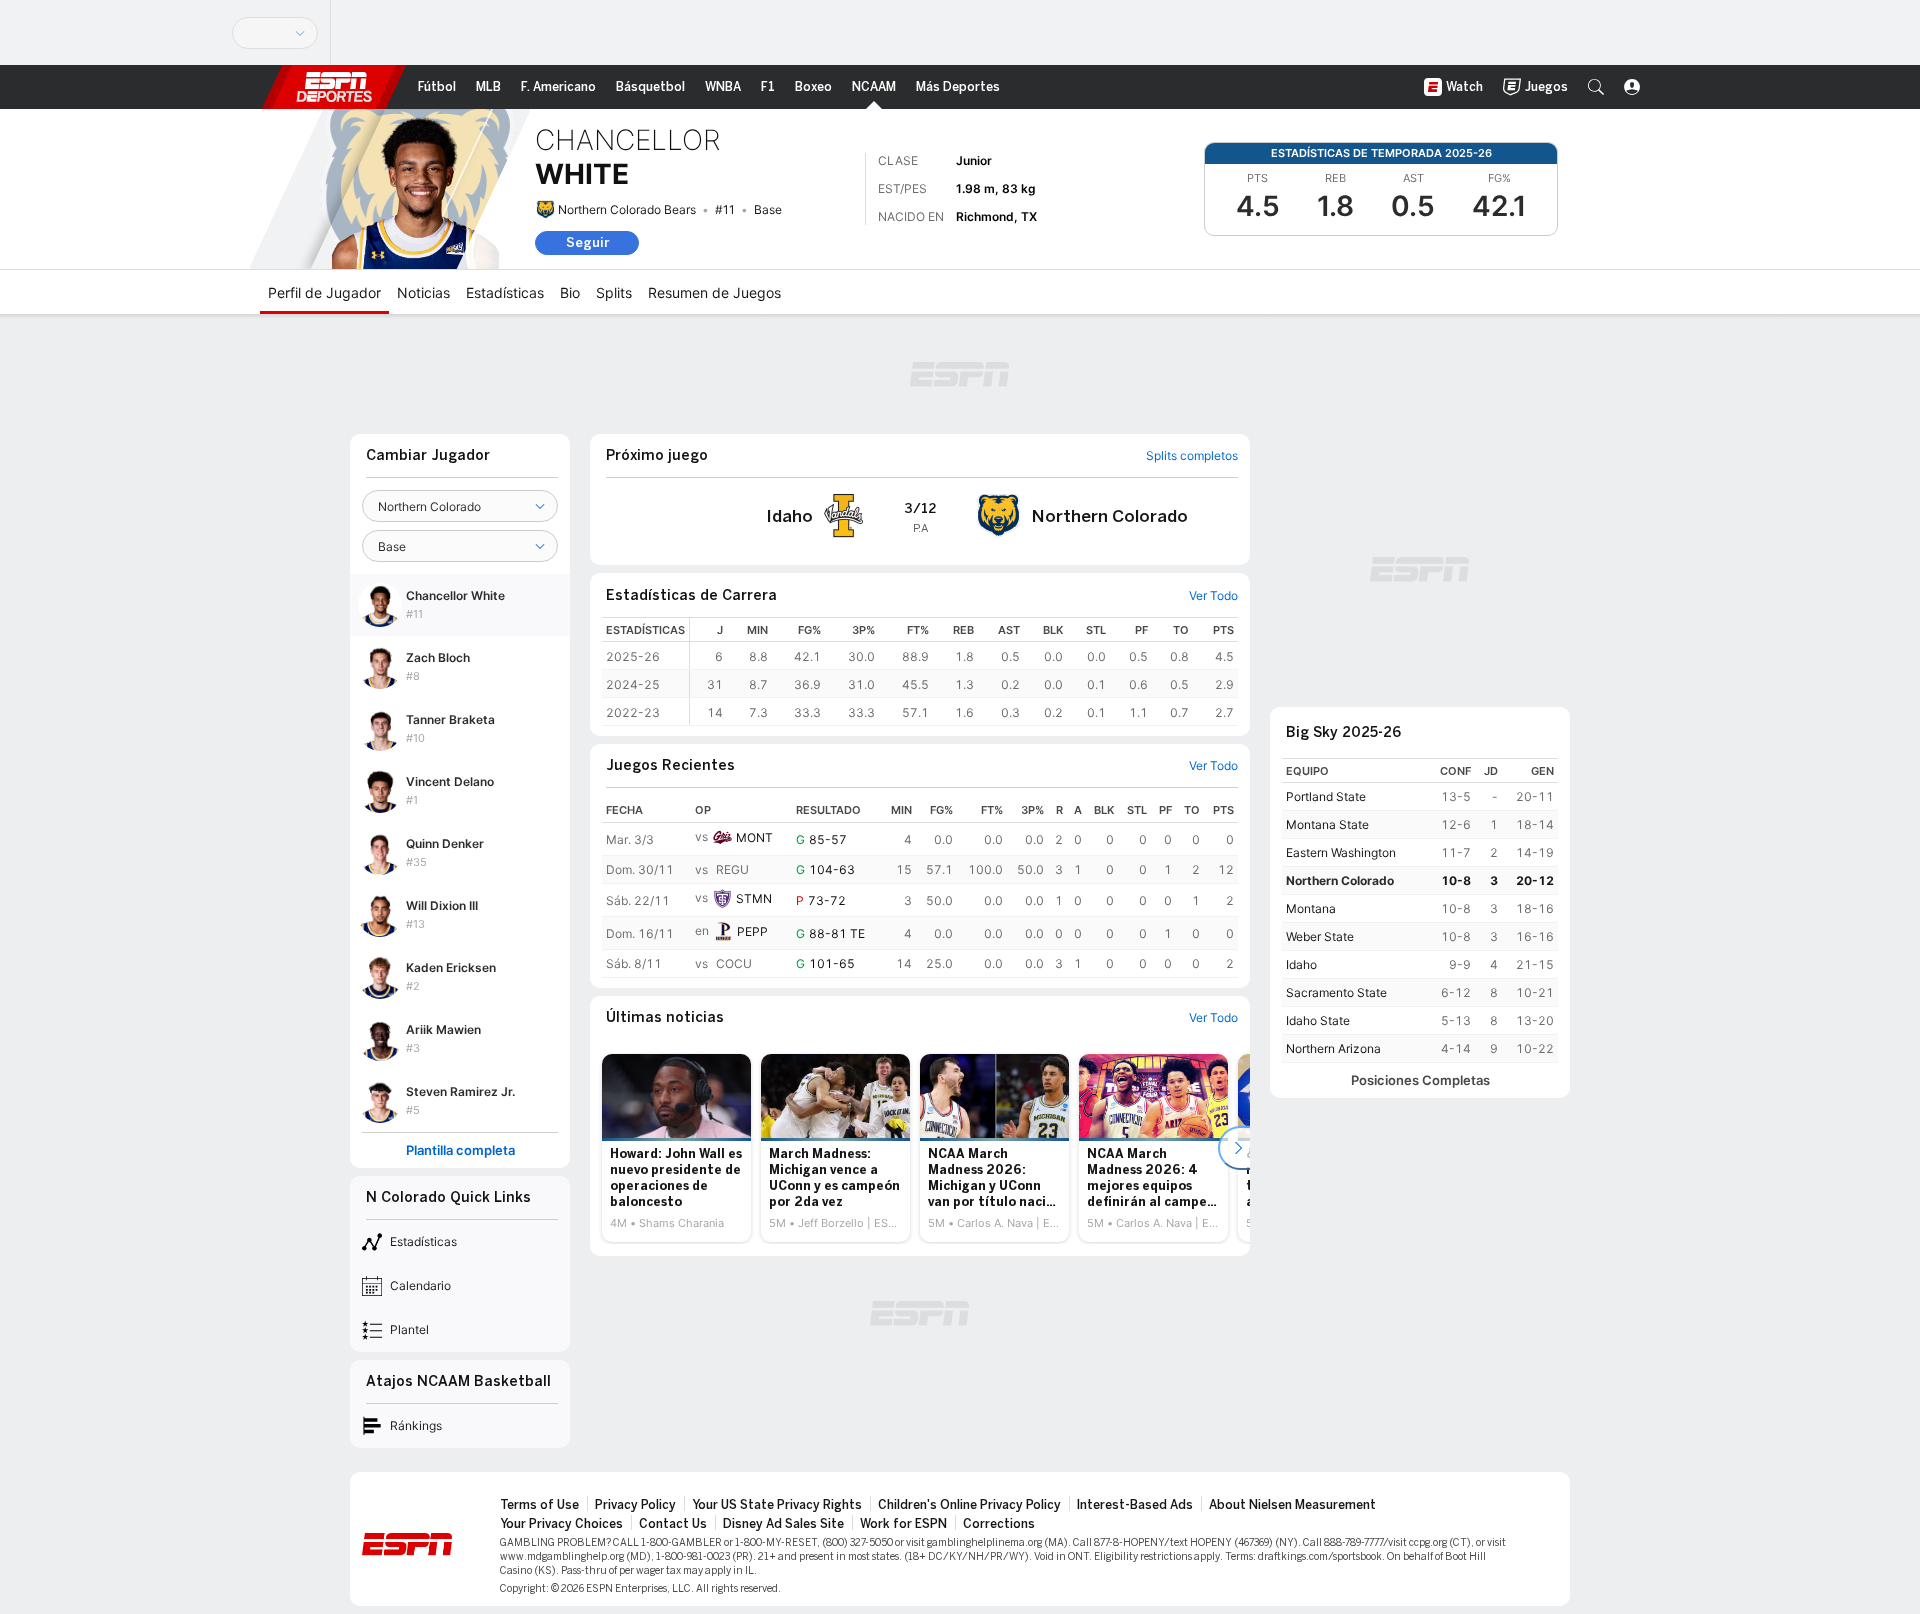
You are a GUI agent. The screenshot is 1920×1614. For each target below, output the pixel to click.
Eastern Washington (1341, 852)
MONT (754, 837)
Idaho (1301, 964)
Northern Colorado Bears (627, 209)
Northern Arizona (1333, 1048)
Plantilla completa (460, 1150)
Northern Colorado (1340, 880)
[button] (1596, 87)
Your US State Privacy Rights (777, 1505)
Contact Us (673, 1524)
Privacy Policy (635, 1505)
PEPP (752, 931)
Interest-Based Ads (1135, 1505)
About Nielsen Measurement (1292, 1505)
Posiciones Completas (1420, 1080)
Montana (1311, 908)
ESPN (334, 87)
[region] (964, 671)
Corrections (999, 1524)
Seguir (587, 242)
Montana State (1327, 824)
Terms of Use (539, 1505)
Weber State (1320, 936)
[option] (676, 1148)
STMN (754, 898)
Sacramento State (1336, 992)
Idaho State (1318, 1020)
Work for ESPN (903, 1524)
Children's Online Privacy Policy (969, 1505)
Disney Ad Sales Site (783, 1524)
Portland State (1326, 796)
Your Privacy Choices (561, 1524)
